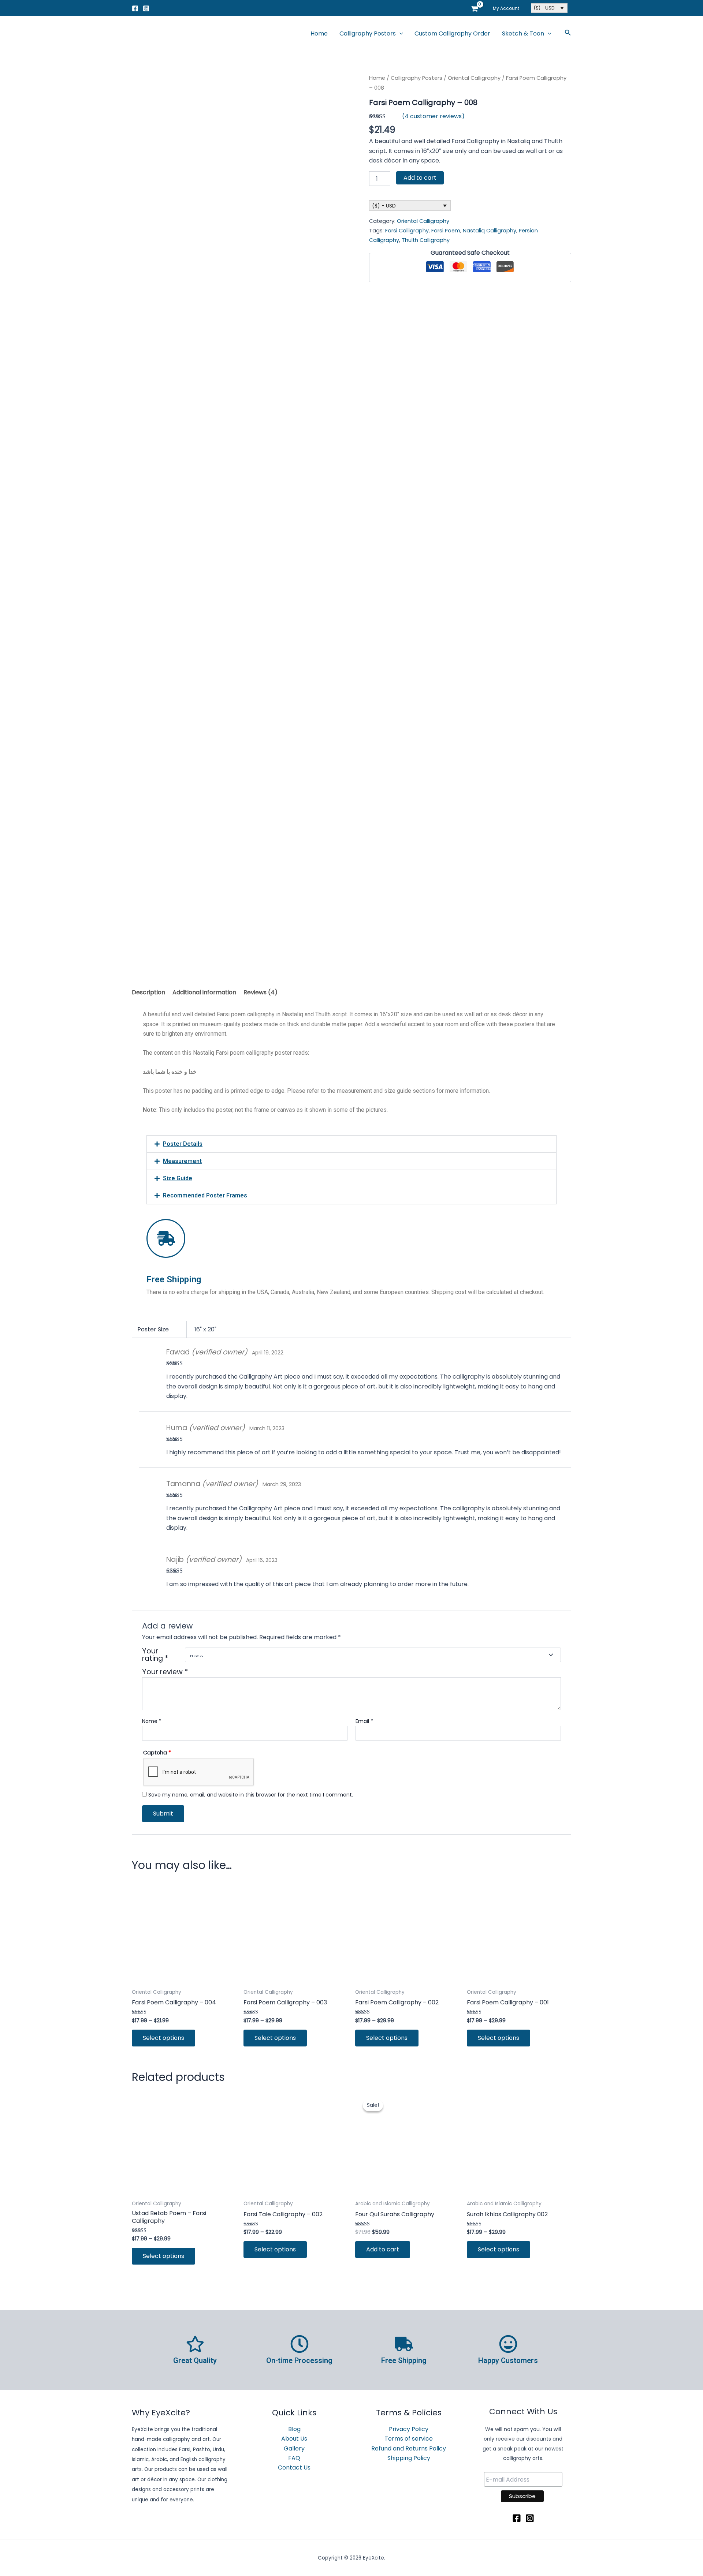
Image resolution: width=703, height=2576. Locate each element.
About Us (294, 2439)
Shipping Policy (409, 2458)
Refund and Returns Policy (409, 2448)
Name (152, 1721)
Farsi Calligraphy (407, 231)
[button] (351, 1144)
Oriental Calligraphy (474, 78)
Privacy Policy (409, 2429)
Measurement (182, 1161)
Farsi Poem (446, 231)
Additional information (204, 992)
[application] (399, 34)
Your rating (155, 1655)
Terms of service (409, 2439)
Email (364, 1721)
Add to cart (420, 178)
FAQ (294, 2458)
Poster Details (183, 1144)
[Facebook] (135, 8)
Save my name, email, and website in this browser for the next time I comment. (251, 1795)
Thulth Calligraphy (426, 240)
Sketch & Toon (523, 33)
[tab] (148, 992)
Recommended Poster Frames (205, 1195)
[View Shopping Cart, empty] (474, 8)
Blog (294, 2429)
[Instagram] (146, 8)
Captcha (157, 1753)
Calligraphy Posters (368, 33)
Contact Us (294, 2467)
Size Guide (178, 1178)
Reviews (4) (261, 992)
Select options (163, 2038)
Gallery (294, 2448)
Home (319, 33)
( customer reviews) (433, 116)
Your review (165, 1672)
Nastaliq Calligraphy (490, 231)
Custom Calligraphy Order (452, 33)
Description (148, 992)
